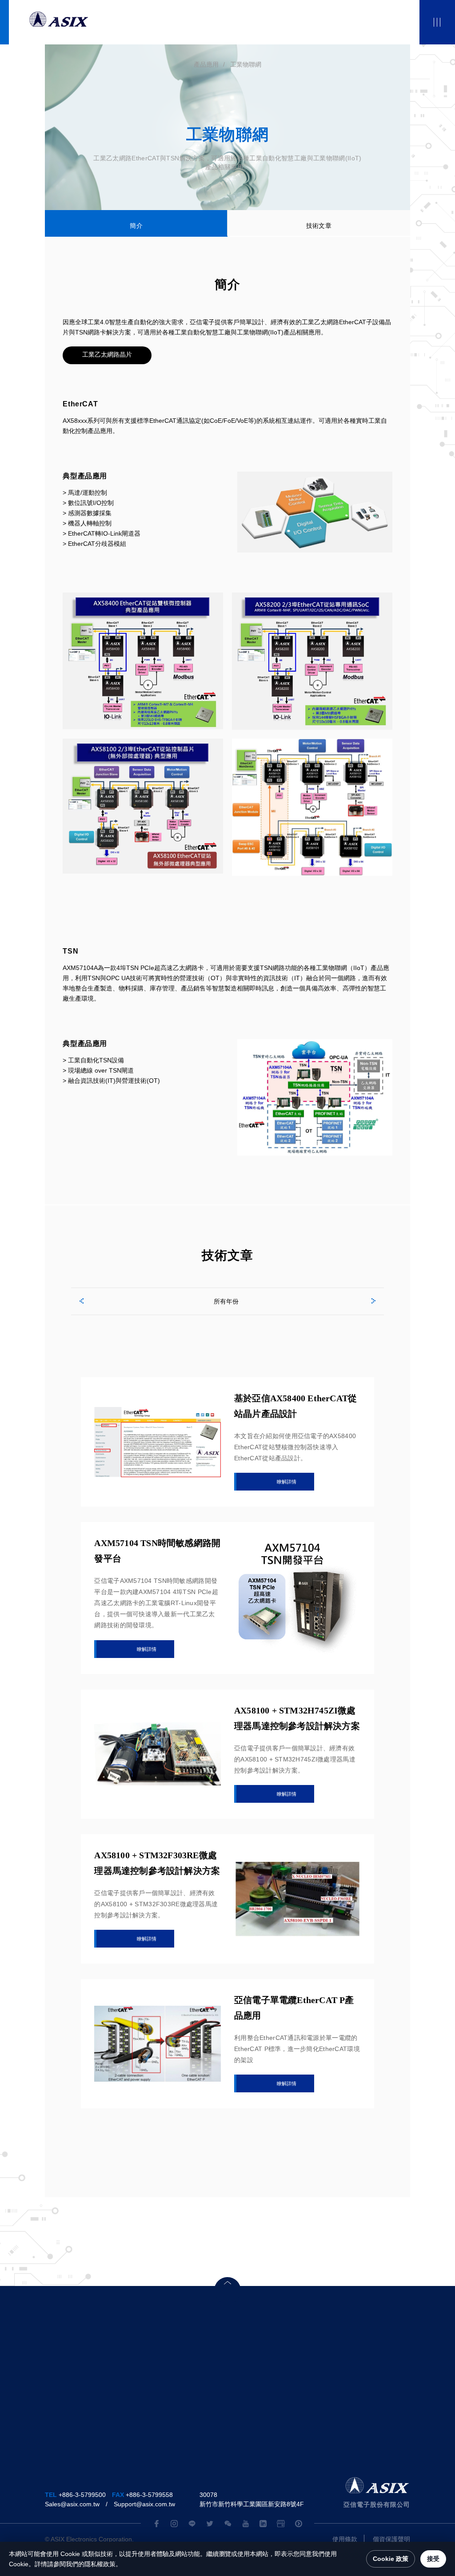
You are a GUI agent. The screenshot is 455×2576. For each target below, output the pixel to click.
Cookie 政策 (391, 2559)
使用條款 (345, 2539)
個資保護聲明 (391, 2539)
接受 (433, 2559)
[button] (80, 1300)
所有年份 (226, 1301)
